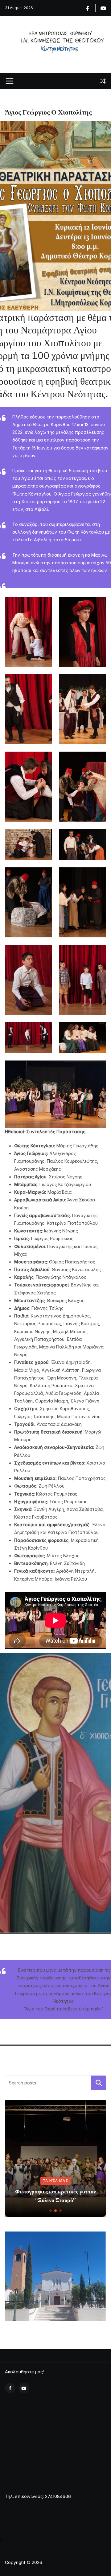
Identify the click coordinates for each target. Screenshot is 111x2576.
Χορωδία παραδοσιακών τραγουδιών (55, 2200)
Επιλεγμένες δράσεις (72, 2189)
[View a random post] (103, 81)
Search (99, 2083)
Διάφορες (26, 2189)
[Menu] (10, 81)
